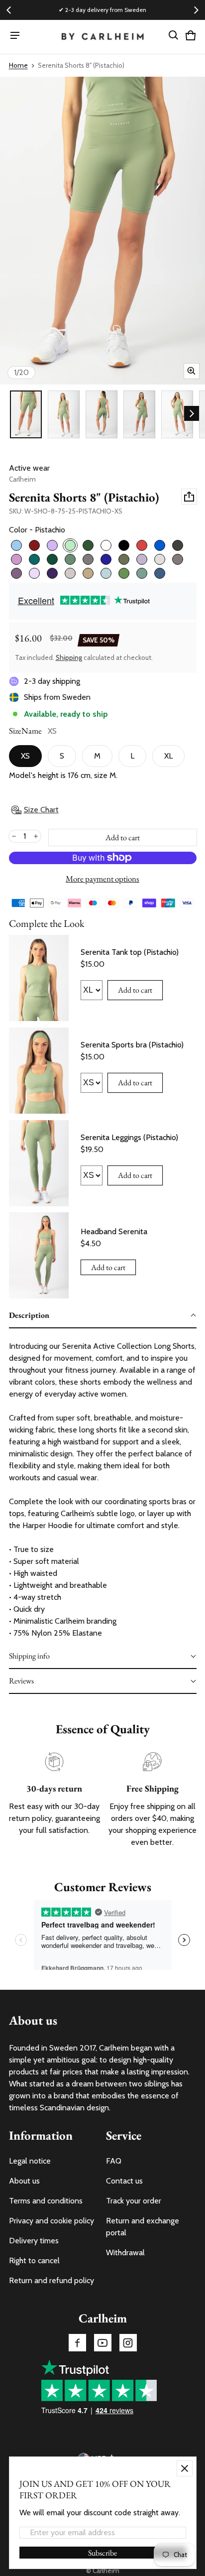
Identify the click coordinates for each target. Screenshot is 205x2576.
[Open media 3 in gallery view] (102, 414)
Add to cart (135, 990)
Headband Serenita (114, 1231)
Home (18, 65)
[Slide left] (9, 10)
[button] (174, 35)
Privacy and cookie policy (51, 2221)
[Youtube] (103, 2343)
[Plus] (36, 836)
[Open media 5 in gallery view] (177, 414)
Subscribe (102, 2553)
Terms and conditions (46, 2201)
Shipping (69, 657)
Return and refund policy (51, 2280)
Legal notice (30, 2161)
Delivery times (34, 2241)
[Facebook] (77, 2343)
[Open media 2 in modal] (102, 231)
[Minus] (14, 836)
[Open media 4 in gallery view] (139, 414)
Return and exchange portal (143, 2227)
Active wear (29, 468)
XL (168, 756)
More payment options (102, 879)
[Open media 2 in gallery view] (64, 414)
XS (25, 756)
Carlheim (106, 2571)
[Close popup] (185, 2468)
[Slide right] (196, 10)
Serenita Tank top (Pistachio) (130, 952)
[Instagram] (128, 2343)
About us (24, 2181)
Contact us (124, 2181)
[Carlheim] (103, 37)
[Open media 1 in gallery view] (26, 414)
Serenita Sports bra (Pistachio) (132, 1045)
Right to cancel (34, 2260)
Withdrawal (125, 2253)
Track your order (134, 2201)
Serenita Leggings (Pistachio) (129, 1137)
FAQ (114, 2161)
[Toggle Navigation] (15, 35)
